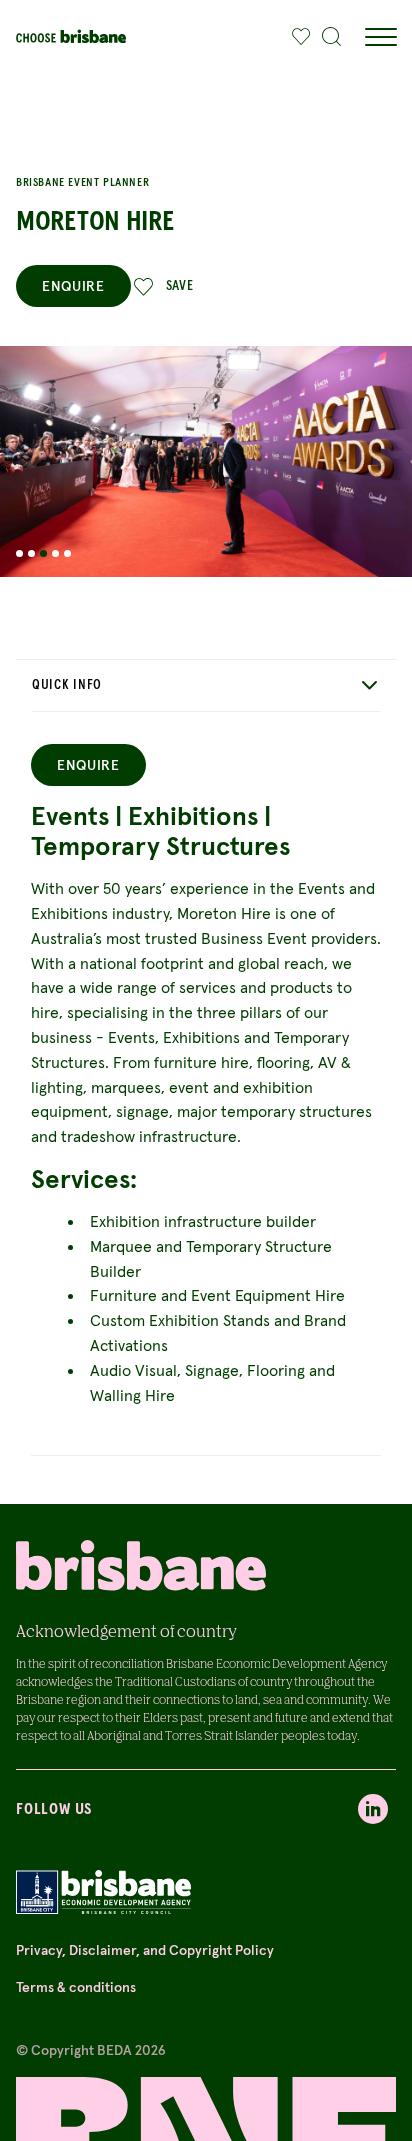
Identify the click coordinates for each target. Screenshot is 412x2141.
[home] (71, 36)
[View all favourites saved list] (296, 37)
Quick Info (67, 685)
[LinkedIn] (373, 1809)
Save (180, 286)
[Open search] (332, 37)
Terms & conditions (76, 1987)
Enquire (73, 286)
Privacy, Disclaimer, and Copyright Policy (145, 1950)
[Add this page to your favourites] (301, 37)
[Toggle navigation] (380, 37)
